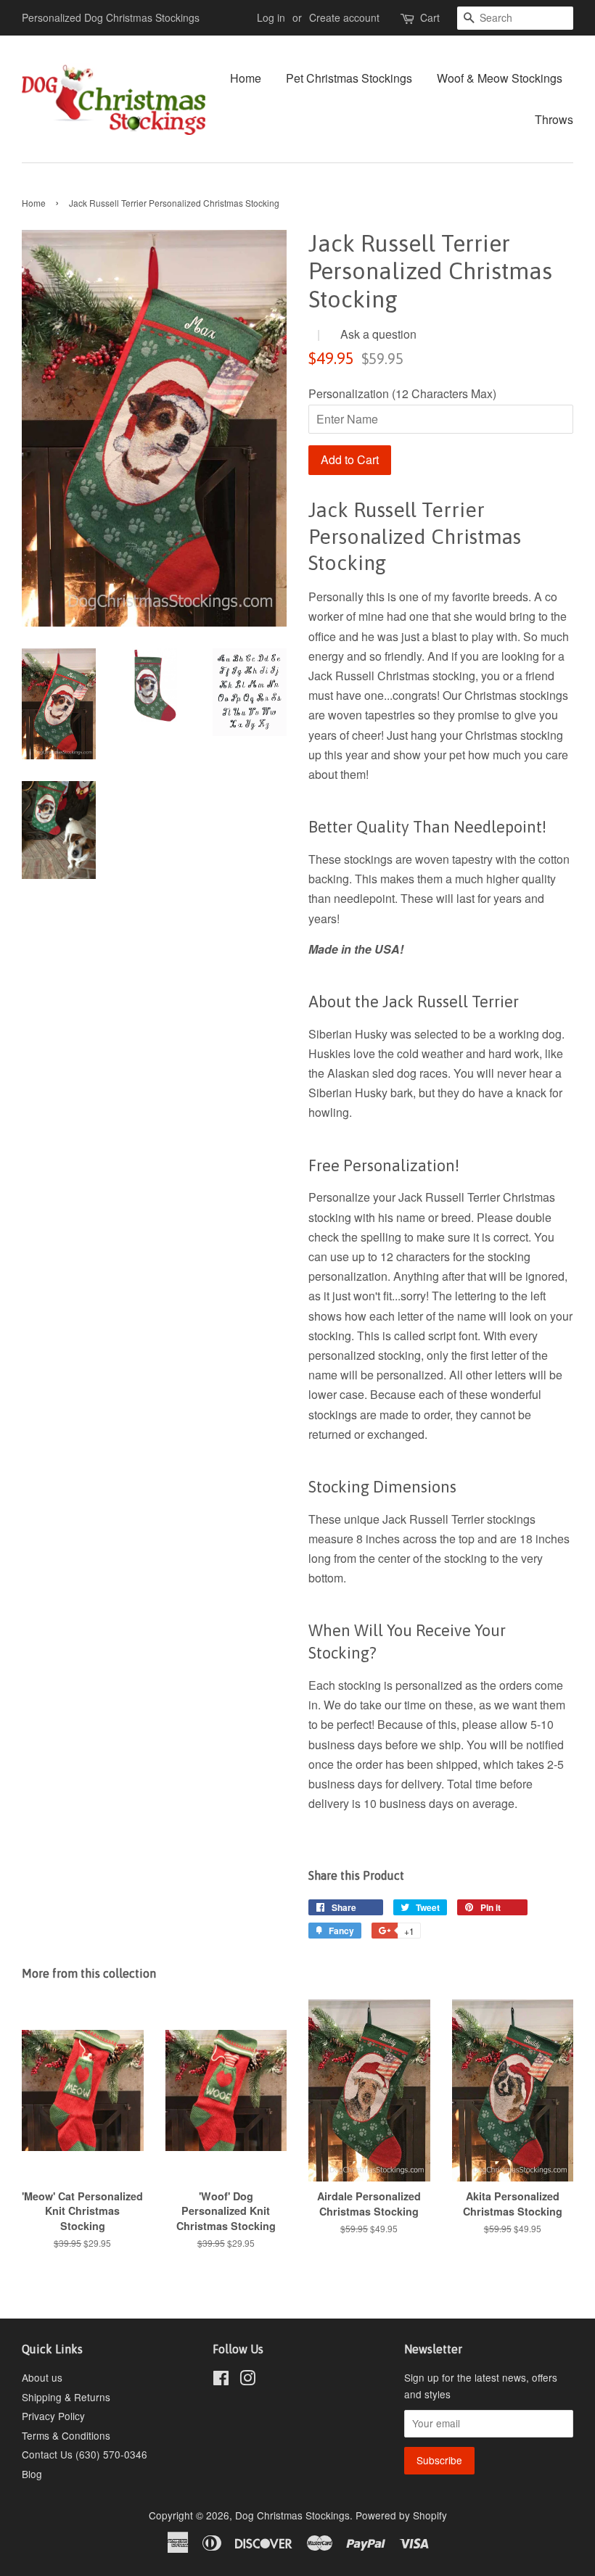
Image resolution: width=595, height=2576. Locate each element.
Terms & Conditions (66, 2435)
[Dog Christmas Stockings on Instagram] (247, 2380)
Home (246, 78)
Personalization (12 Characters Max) (402, 393)
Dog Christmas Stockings (292, 2515)
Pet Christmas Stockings (349, 78)
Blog (32, 2474)
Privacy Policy (53, 2416)
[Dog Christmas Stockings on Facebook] (221, 2380)
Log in (271, 17)
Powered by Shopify (401, 2515)
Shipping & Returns (66, 2397)
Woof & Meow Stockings (500, 78)
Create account (344, 17)
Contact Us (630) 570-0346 (85, 2454)
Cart (430, 17)
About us (42, 2377)
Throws (554, 119)
